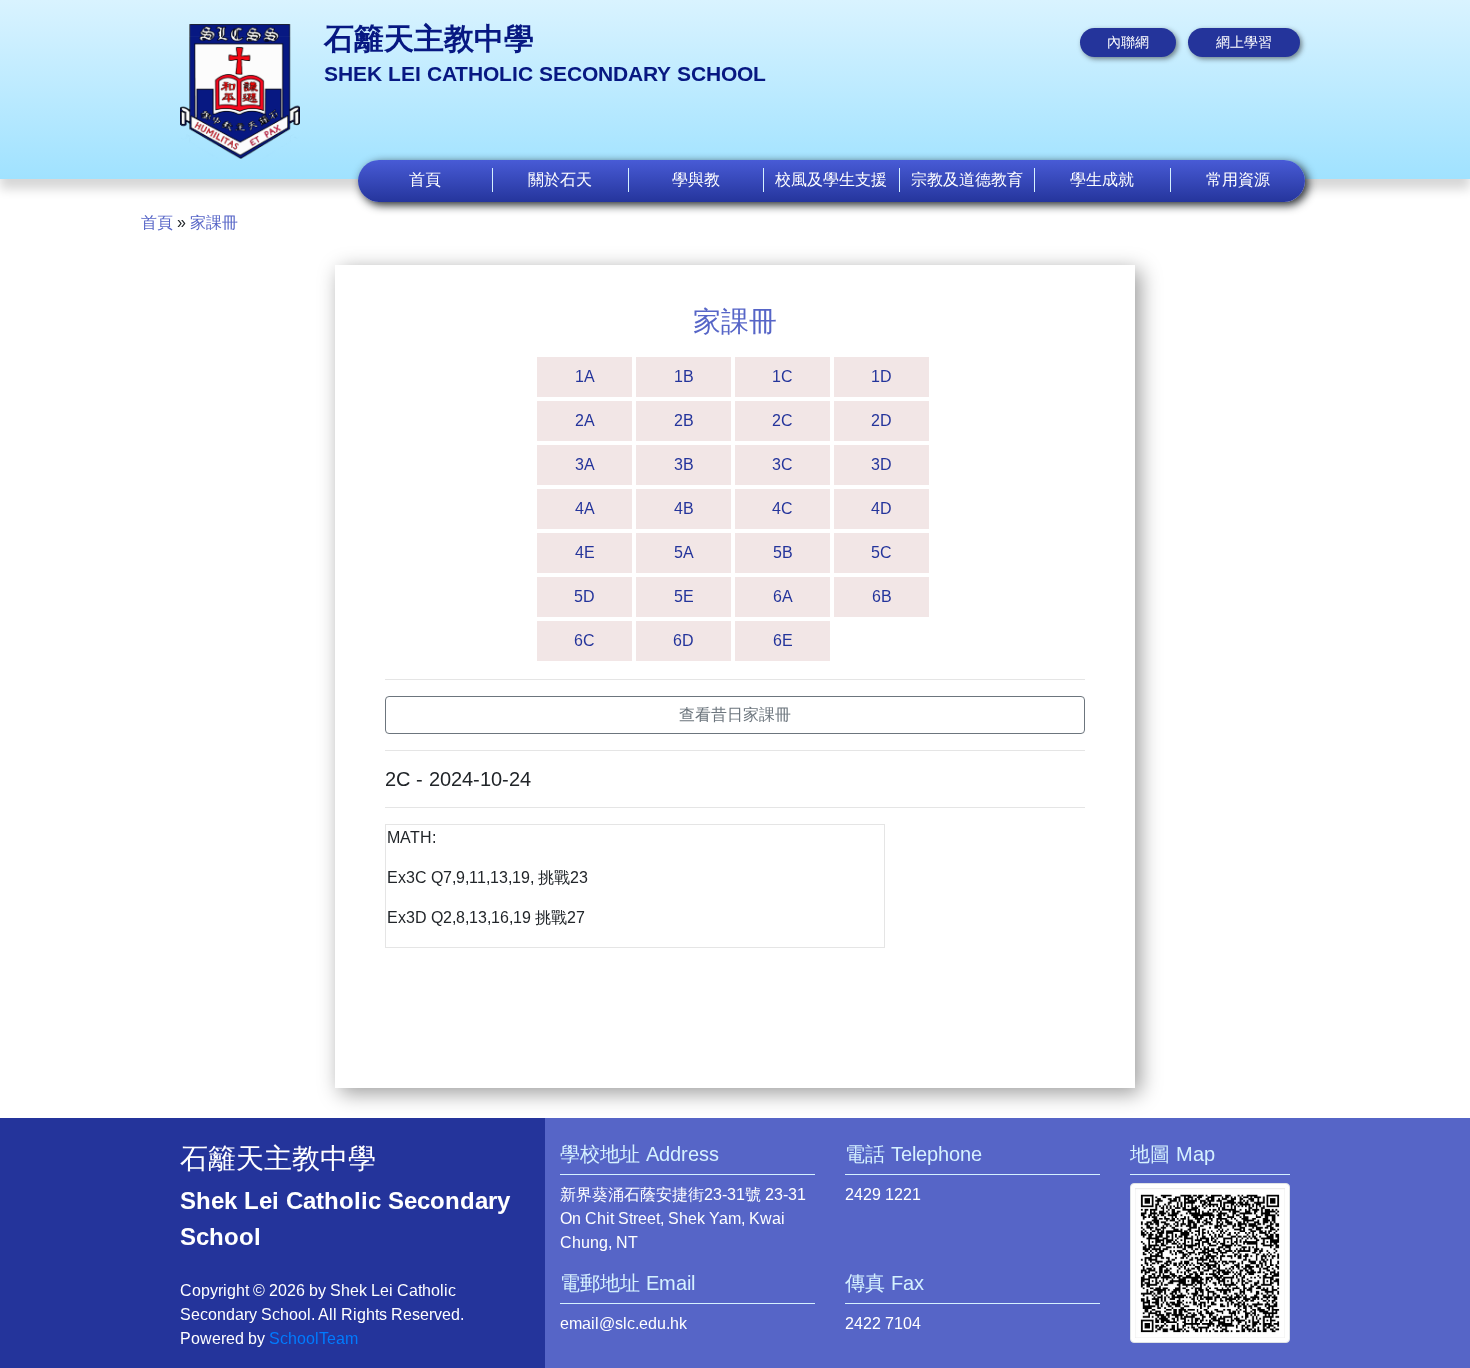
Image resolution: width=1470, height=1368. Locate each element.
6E (783, 640)
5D (584, 596)
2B (684, 420)
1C (782, 376)
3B (684, 464)
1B (684, 376)
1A (585, 376)
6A (783, 596)
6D (683, 640)
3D (881, 464)
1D (881, 376)
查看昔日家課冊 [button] (735, 714)
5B (783, 552)
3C (782, 464)
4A (585, 508)
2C (782, 420)
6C (584, 640)
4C (782, 508)
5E (684, 596)
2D (881, 420)
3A (585, 464)
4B (684, 508)
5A (684, 552)
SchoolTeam (313, 1338)
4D (881, 508)
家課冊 (214, 222)
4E (585, 552)
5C (881, 552)
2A (585, 420)
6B (882, 596)
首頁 (425, 179)
